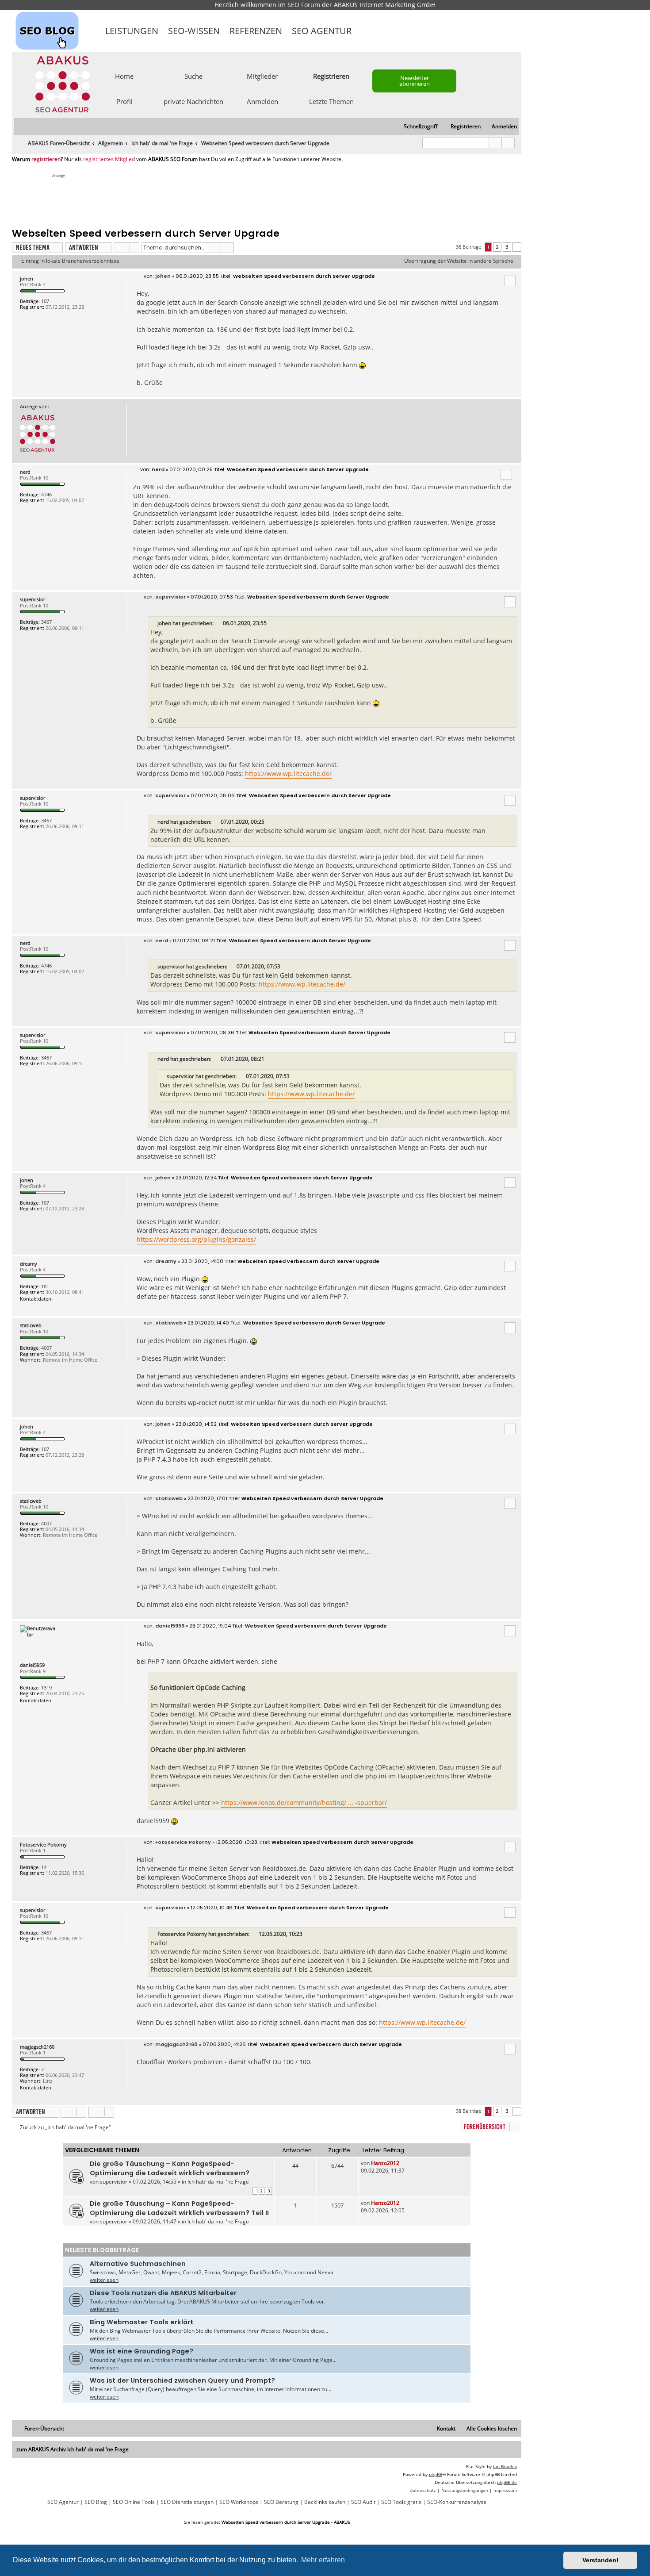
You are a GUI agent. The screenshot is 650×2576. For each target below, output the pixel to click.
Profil (124, 101)
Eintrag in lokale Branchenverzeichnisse (70, 261)
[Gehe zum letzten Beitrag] (403, 2163)
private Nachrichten (193, 101)
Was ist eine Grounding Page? (141, 2351)
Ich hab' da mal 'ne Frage (218, 2182)
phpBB (436, 2474)
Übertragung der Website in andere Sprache (459, 261)
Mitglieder (262, 76)
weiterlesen (104, 2280)
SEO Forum (304, 5)
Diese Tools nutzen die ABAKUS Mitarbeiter (163, 2293)
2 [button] (497, 247)
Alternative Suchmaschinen (138, 2264)
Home (124, 76)
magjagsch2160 (37, 2047)
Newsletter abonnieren (415, 81)
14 (44, 1867)
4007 (46, 1348)
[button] (517, 247)
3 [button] (507, 247)
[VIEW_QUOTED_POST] (219, 623)
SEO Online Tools (134, 2502)
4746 (46, 494)
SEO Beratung (281, 2502)
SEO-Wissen (194, 31)
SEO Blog (96, 2502)
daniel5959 (32, 1665)
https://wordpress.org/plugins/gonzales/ (196, 1239)
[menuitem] (500, 127)
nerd (25, 472)
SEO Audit (363, 2502)
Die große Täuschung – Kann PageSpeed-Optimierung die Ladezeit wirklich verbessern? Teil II (179, 2208)
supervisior (32, 599)
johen (27, 278)
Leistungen (132, 31)
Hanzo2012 (385, 2163)
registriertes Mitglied (109, 159)
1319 (46, 1687)
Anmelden (262, 101)
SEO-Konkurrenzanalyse (457, 2502)
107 (45, 301)
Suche (193, 76)
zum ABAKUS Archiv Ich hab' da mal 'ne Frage (73, 2449)
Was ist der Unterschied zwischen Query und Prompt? (182, 2380)
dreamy (29, 1264)
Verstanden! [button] (600, 2560)
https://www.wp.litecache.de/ (288, 774)
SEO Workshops (239, 2502)
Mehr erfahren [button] (323, 2560)
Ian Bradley (505, 2466)
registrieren (46, 159)
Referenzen (256, 31)
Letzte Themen (331, 101)
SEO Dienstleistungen (187, 2502)
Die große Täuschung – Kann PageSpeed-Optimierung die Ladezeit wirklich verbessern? (170, 2168)
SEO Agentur (322, 31)
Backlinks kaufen (325, 2502)
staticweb (31, 1325)
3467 (46, 622)
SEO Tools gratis (401, 2502)
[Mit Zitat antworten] (510, 281)
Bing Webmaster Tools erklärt (141, 2322)
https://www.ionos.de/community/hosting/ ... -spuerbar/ (304, 1802)
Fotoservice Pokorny (43, 1845)
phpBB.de (507, 2482)
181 (45, 1286)
